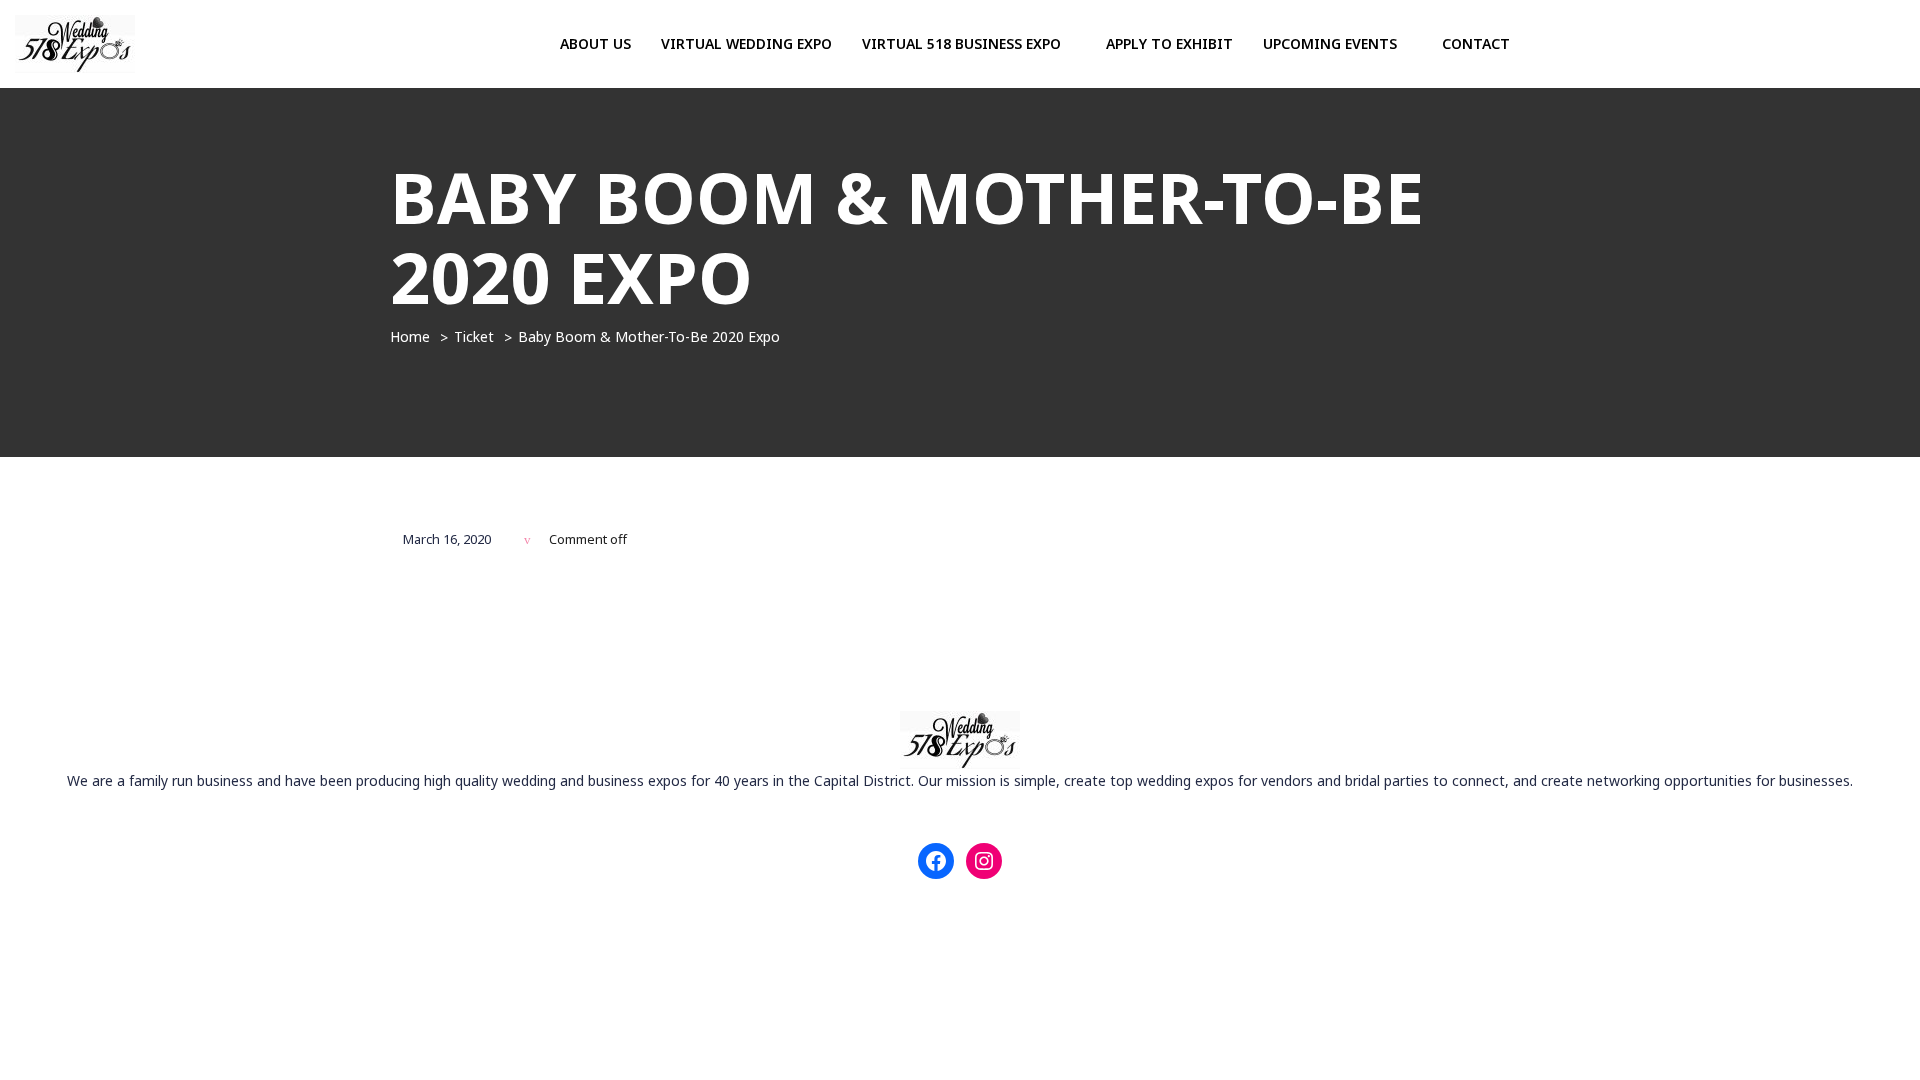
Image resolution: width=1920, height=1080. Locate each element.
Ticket (474, 336)
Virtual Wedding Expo (746, 43)
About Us (595, 43)
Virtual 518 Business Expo (963, 43)
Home (410, 336)
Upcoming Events (1332, 43)
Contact (1476, 43)
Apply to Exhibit (1169, 43)
